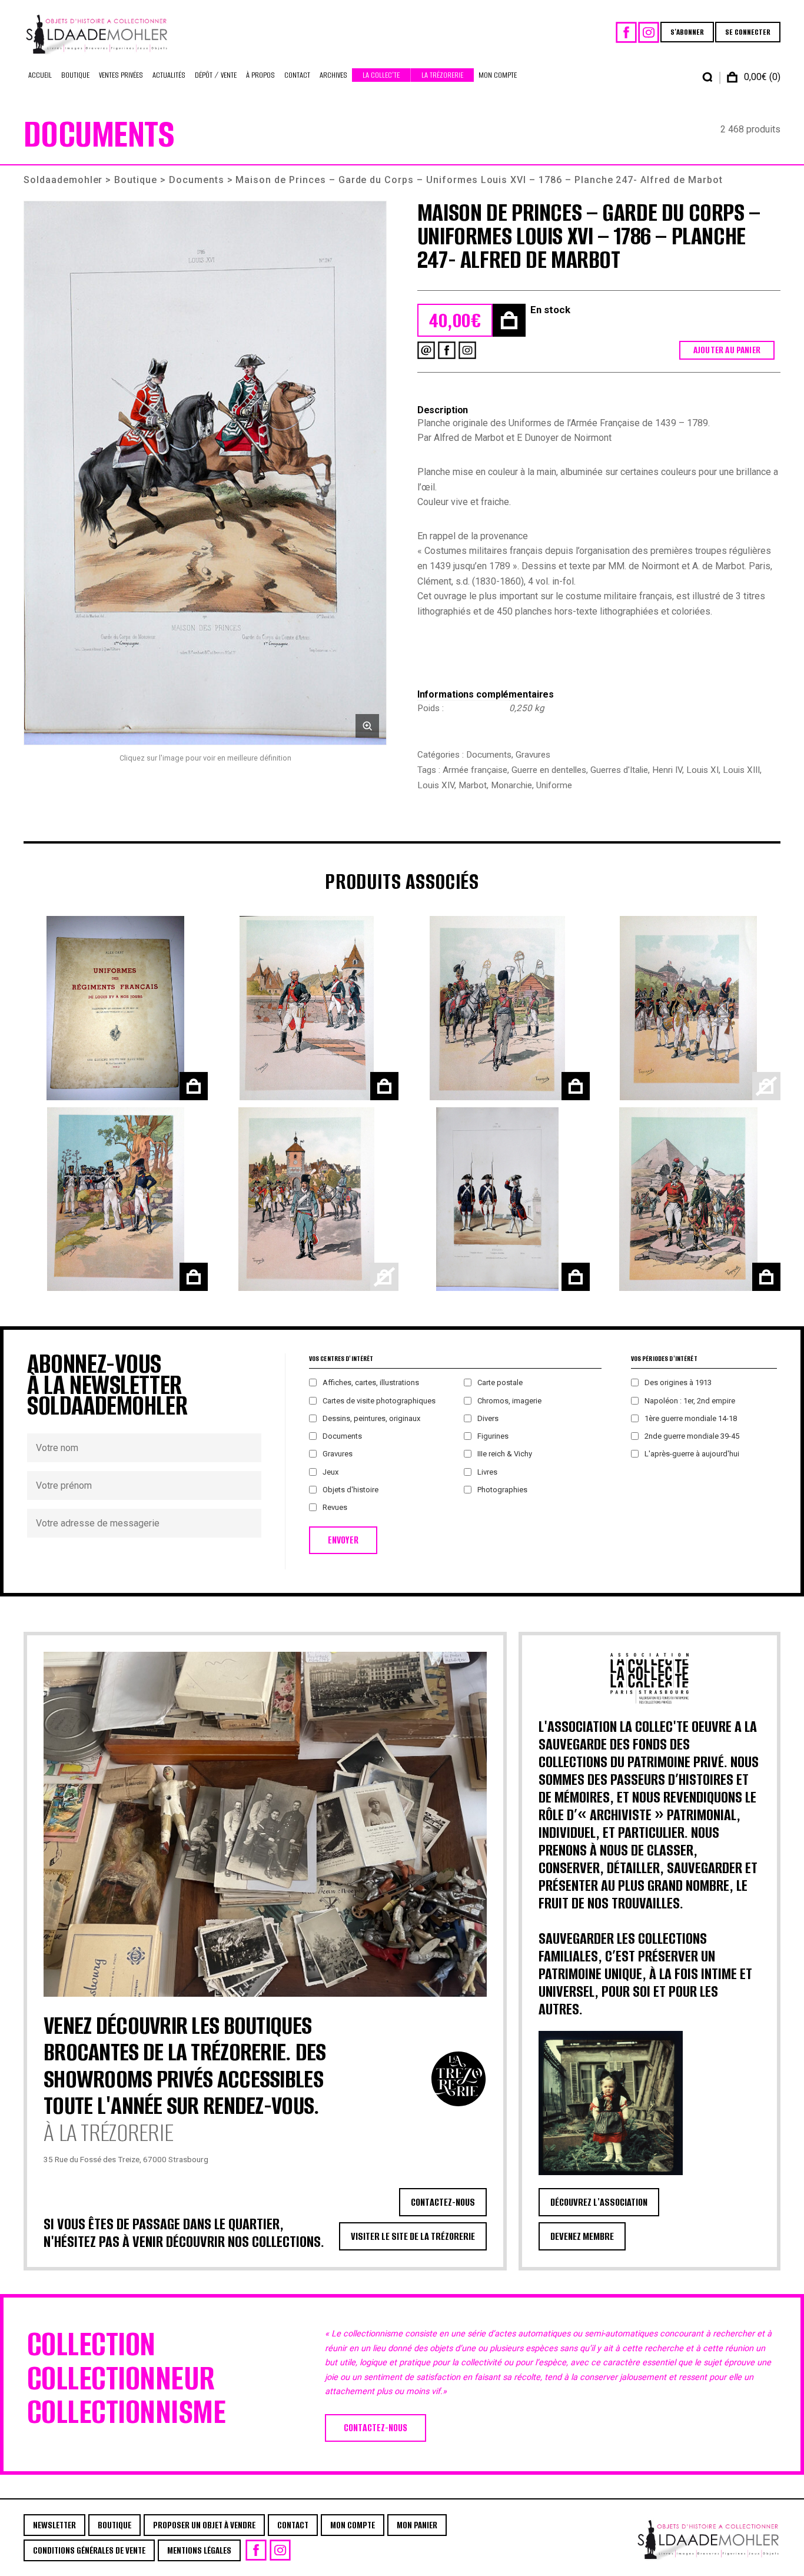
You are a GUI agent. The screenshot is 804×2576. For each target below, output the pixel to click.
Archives (333, 75)
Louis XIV (436, 785)
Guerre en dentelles (549, 770)
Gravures (533, 755)
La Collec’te (381, 75)
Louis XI (702, 770)
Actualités (169, 75)
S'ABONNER (687, 32)
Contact (297, 75)
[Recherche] (707, 77)
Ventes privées (121, 75)
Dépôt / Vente (216, 75)
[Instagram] (649, 32)
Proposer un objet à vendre (204, 2525)
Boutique (75, 75)
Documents (197, 180)
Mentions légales (199, 2550)
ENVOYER (343, 1540)
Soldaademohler (63, 180)
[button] (205, 473)
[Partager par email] (426, 350)
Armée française (475, 770)
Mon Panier (417, 2525)
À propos (260, 75)
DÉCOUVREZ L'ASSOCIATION (599, 2202)
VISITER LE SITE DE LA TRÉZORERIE (413, 2236)
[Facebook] (626, 32)
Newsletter (54, 2525)
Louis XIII (741, 770)
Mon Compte (498, 75)
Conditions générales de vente (89, 2550)
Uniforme (554, 785)
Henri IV (667, 770)
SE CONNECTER (748, 32)
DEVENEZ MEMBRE (582, 2236)
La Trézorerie (442, 75)
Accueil (40, 75)
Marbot (473, 785)
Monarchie (511, 785)
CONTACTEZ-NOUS (443, 2202)
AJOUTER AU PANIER (727, 350)
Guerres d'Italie (619, 770)
